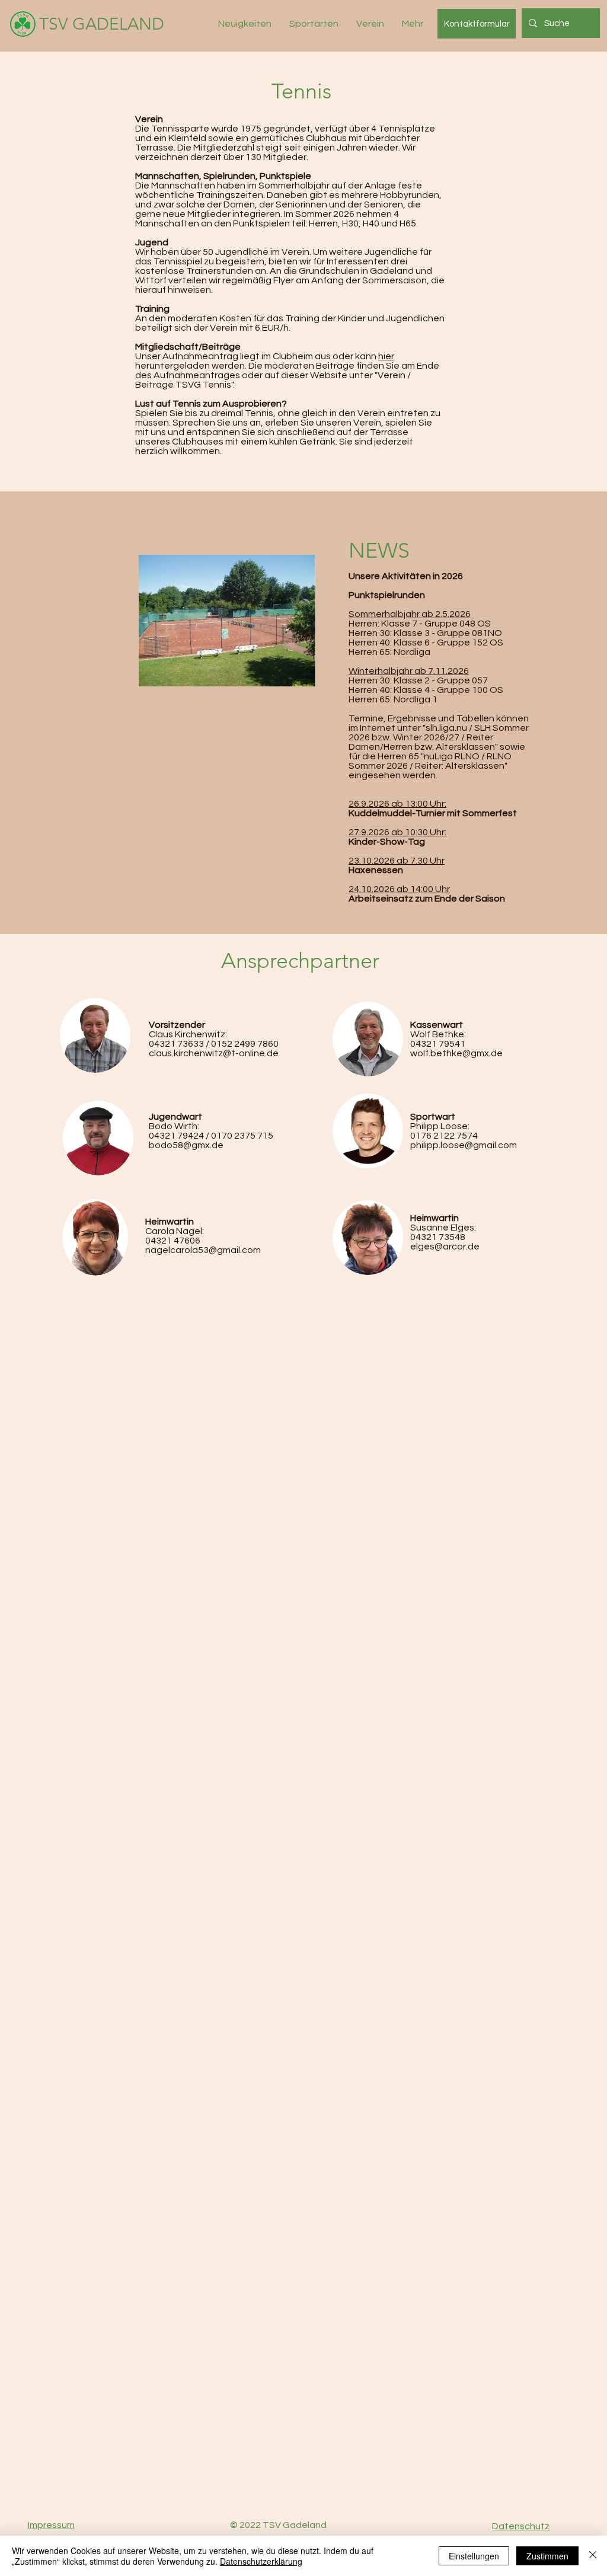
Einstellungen (474, 2556)
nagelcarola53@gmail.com (203, 1250)
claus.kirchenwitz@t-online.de (214, 1053)
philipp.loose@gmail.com (464, 1145)
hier (386, 356)
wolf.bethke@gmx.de (456, 1053)
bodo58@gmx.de (186, 1145)
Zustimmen (547, 2556)
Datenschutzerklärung (261, 2561)
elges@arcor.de (445, 1247)
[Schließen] (593, 2556)
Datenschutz (521, 2526)
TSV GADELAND (102, 24)
